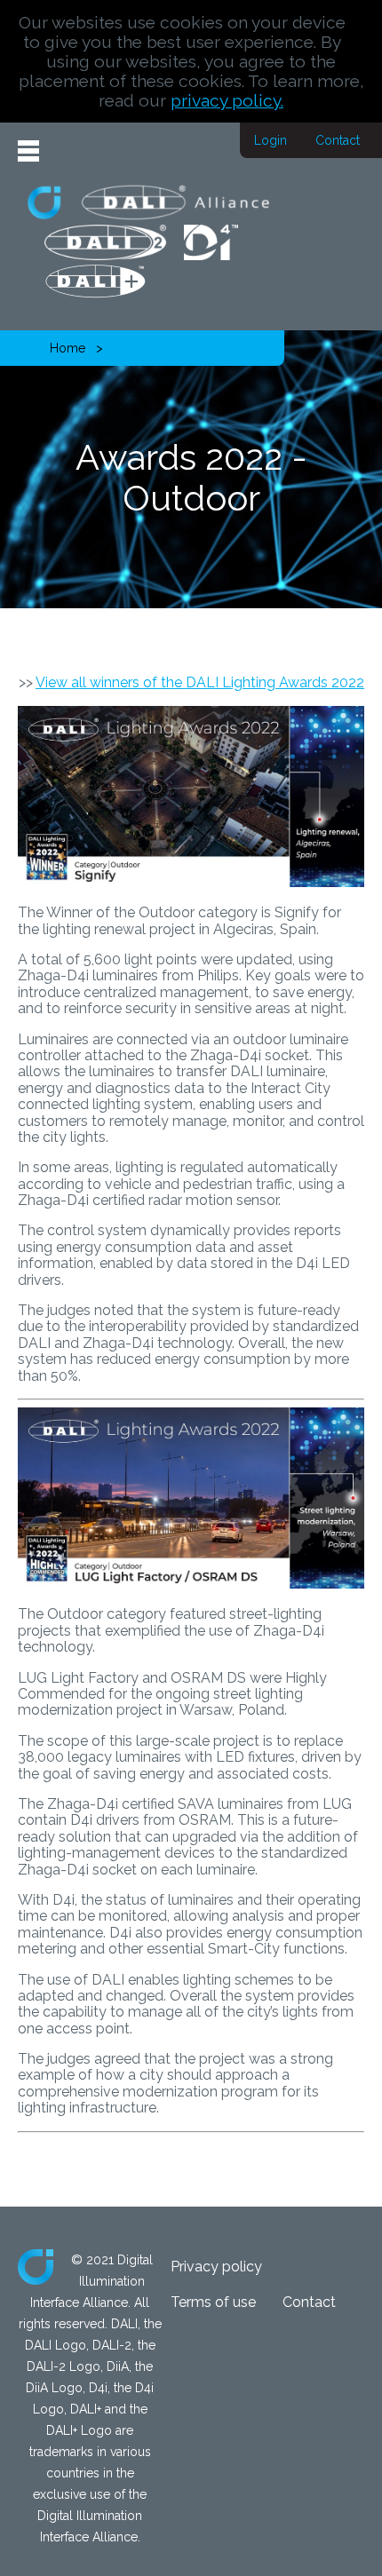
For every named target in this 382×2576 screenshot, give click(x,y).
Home (68, 348)
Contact (338, 140)
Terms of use (213, 2302)
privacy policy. (227, 100)
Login (271, 140)
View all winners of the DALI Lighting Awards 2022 (200, 682)
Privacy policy (216, 2267)
